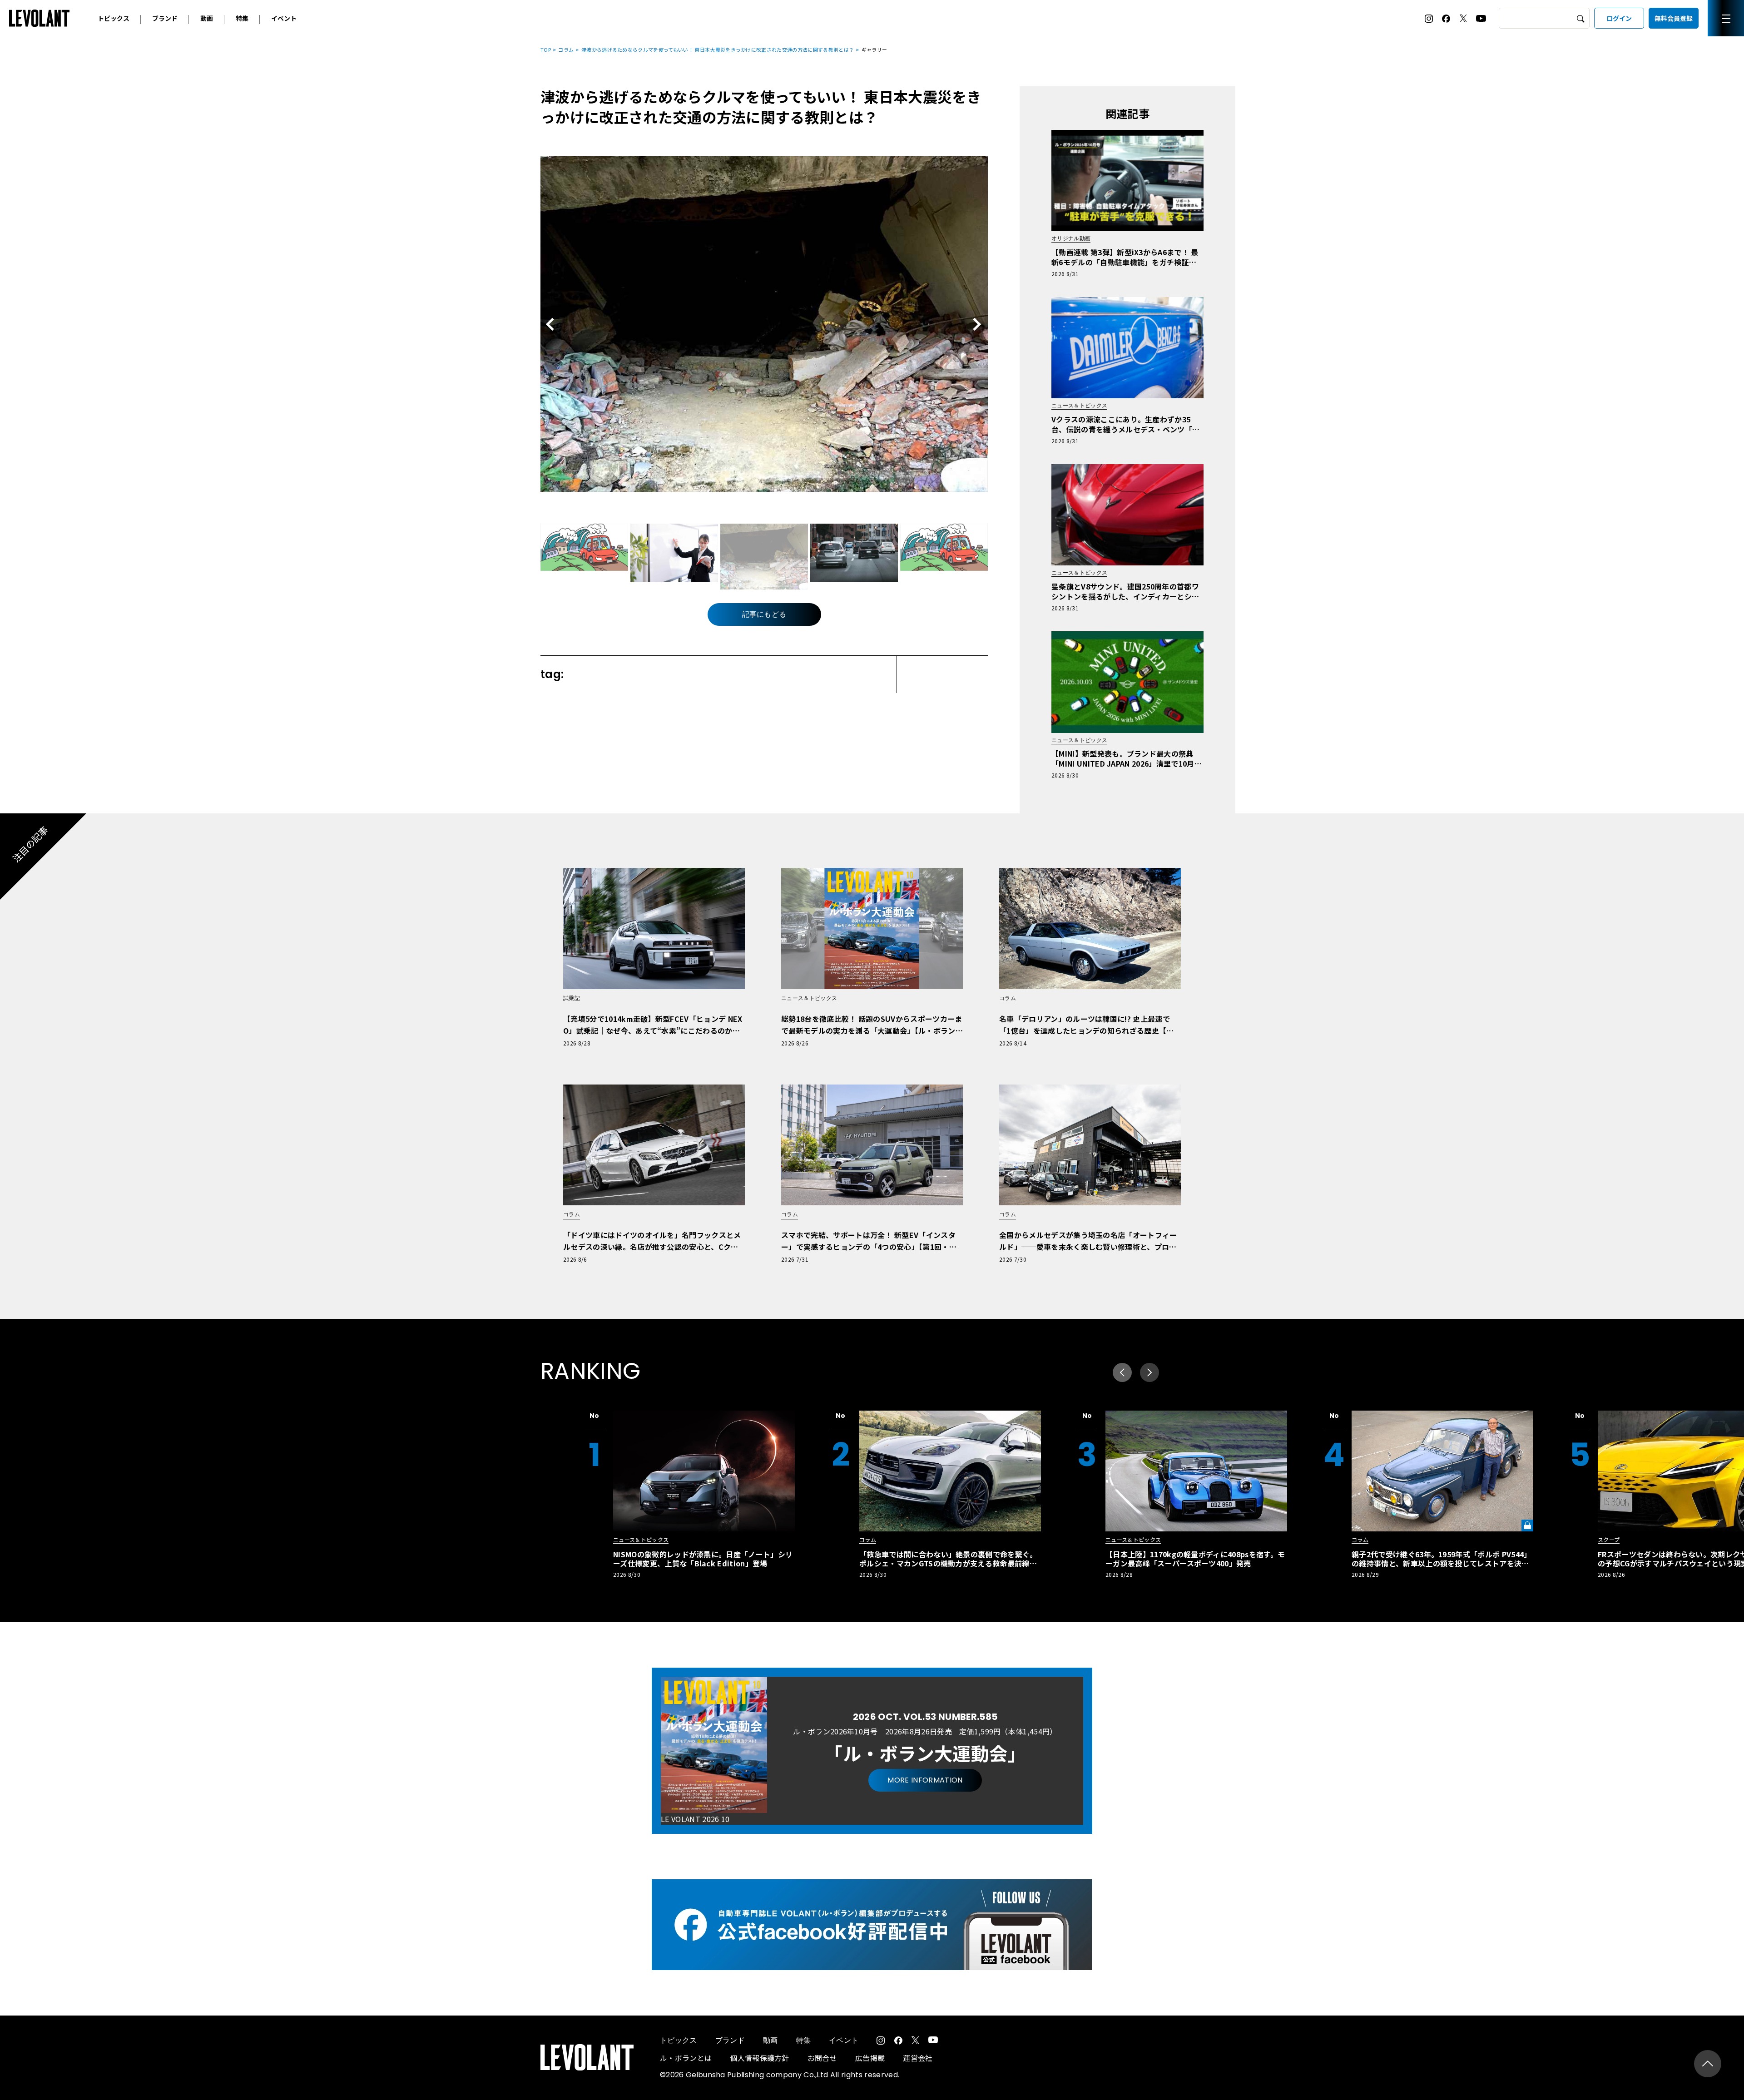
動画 (207, 18)
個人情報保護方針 (760, 2058)
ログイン (1619, 18)
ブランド (165, 18)
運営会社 (918, 2058)
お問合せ (822, 2058)
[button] (1149, 1372)
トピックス (114, 18)
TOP (546, 50)
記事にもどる (764, 614)
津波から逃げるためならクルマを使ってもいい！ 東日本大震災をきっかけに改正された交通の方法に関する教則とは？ (718, 50)
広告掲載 (870, 2058)
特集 (242, 18)
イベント (284, 18)
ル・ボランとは (686, 2058)
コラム (566, 50)
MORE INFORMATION (925, 1780)
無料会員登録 (1674, 18)
